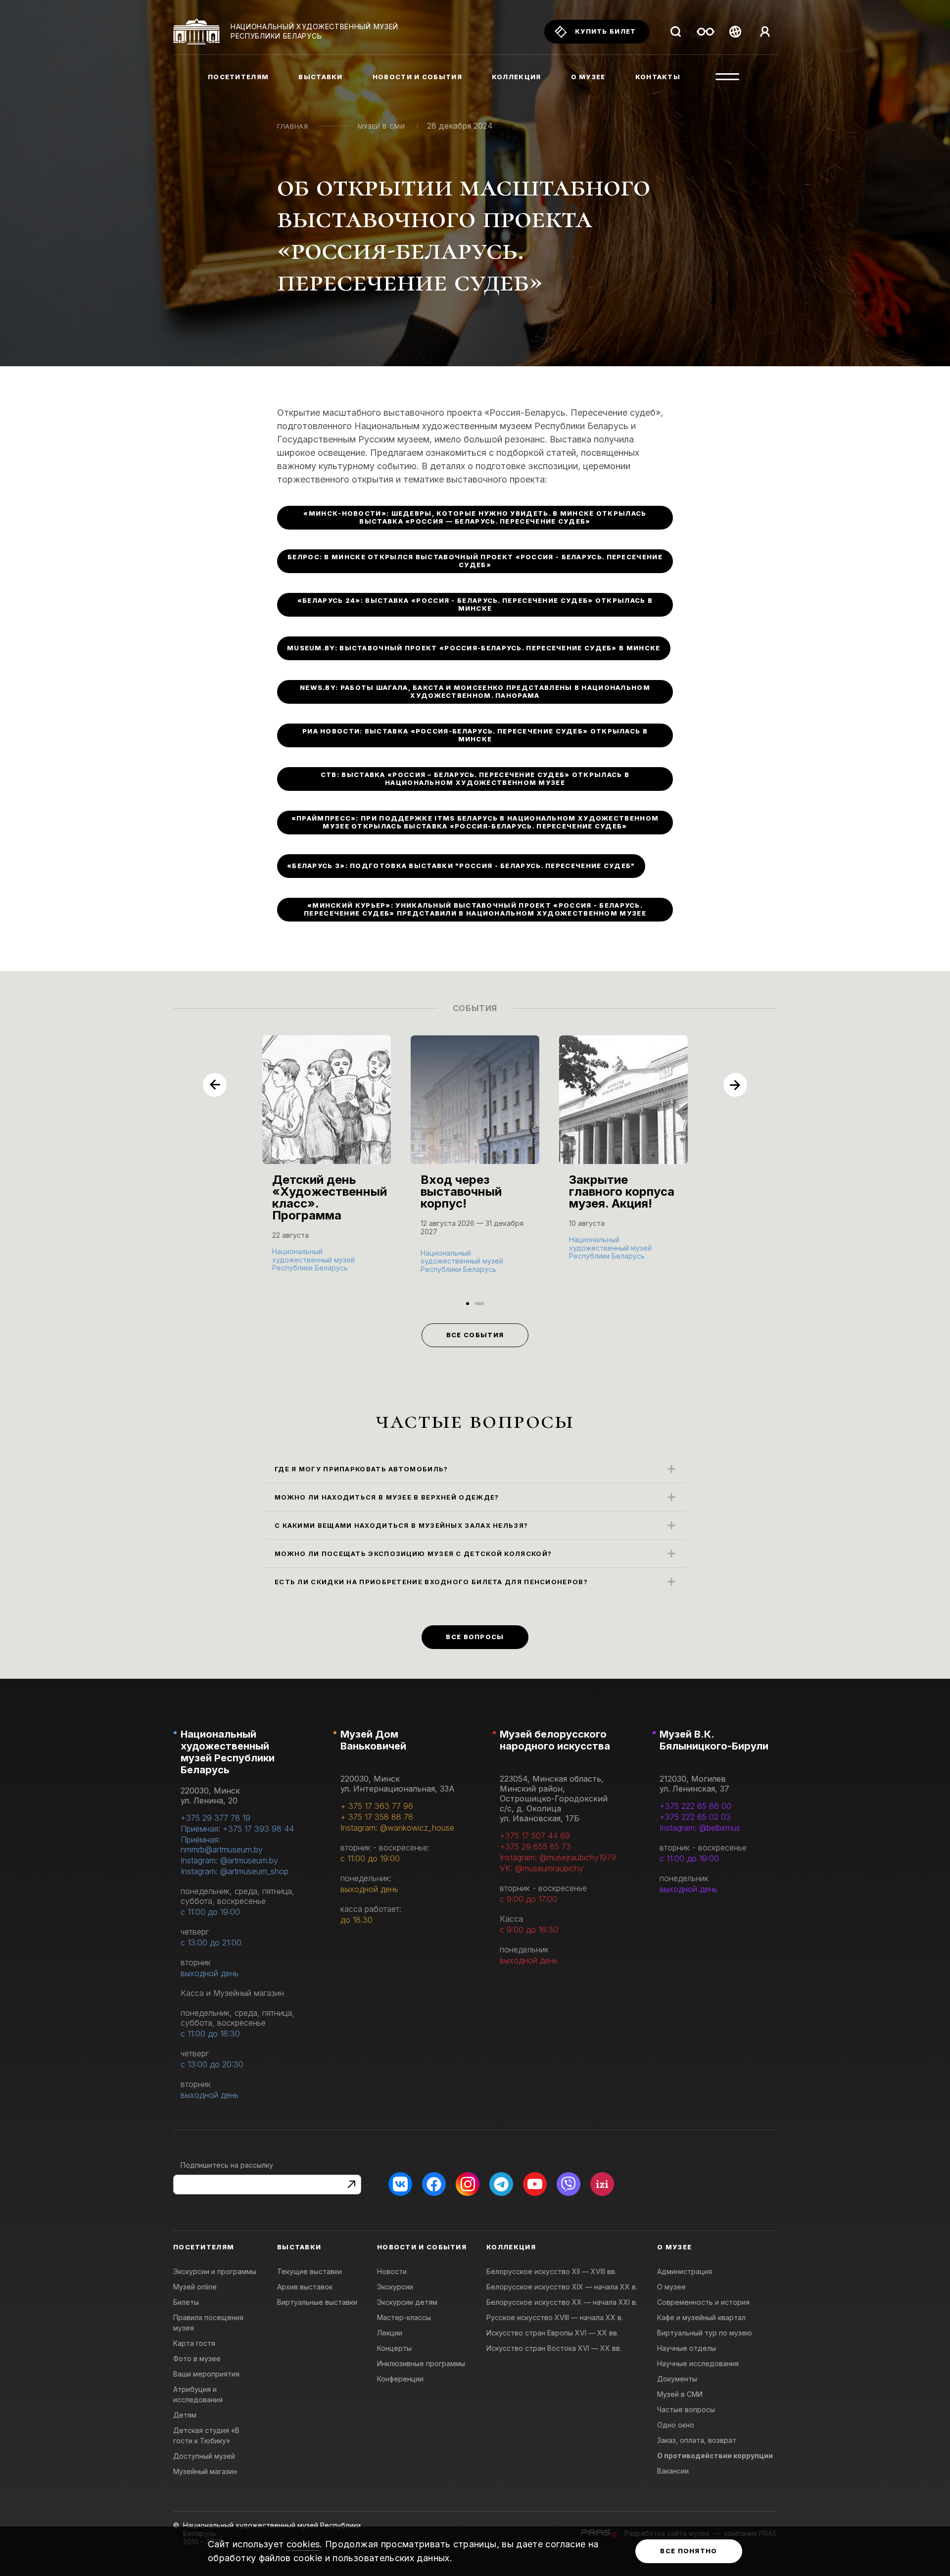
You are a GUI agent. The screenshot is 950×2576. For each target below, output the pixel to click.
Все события (475, 1335)
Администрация (685, 2271)
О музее (671, 2287)
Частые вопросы (686, 2409)
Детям (185, 2415)
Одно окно (676, 2425)
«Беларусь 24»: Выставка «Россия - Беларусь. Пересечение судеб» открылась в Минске (475, 604)
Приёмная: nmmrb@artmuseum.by (222, 1845)
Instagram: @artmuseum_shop (235, 1871)
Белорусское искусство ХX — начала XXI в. (562, 2302)
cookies (303, 2544)
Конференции (400, 2379)
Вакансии (673, 2471)
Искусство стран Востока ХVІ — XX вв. (554, 2348)
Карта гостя (194, 2343)
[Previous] (215, 1085)
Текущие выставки (309, 2271)
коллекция (517, 77)
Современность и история (703, 2302)
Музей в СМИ (381, 126)
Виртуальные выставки (317, 2302)
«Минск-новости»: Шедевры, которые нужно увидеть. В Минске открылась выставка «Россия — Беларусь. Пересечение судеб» (475, 517)
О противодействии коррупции (715, 2455)
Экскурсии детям (407, 2302)
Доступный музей (204, 2456)
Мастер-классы (404, 2317)
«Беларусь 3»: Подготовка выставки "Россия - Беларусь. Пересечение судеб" (461, 866)
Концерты (394, 2348)
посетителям (238, 77)
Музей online (195, 2287)
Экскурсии (395, 2287)
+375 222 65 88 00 (695, 1806)
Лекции (390, 2333)
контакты (658, 77)
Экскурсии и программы (215, 2271)
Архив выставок (305, 2287)
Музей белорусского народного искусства (555, 1740)
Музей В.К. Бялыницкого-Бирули (714, 1740)
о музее (588, 77)
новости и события (417, 77)
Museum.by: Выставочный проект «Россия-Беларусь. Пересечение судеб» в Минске (474, 648)
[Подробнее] (327, 1164)
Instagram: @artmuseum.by (229, 1860)
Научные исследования (698, 2363)
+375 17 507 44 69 (535, 1836)
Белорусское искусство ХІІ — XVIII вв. (551, 2271)
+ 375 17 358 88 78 (377, 1817)
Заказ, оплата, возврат (697, 2440)
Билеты (186, 2302)
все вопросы (475, 1637)
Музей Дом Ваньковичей (373, 1740)
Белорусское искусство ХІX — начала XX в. (562, 2287)
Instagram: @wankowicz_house (397, 1828)
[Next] (735, 1085)
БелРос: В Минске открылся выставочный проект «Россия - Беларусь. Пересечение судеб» (475, 561)
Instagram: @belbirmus (700, 1828)
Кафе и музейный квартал (701, 2317)
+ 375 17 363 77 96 (377, 1806)
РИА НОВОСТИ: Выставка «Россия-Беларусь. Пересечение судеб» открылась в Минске (475, 735)
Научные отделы (687, 2348)
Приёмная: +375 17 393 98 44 (237, 1829)
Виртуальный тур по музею (705, 2333)
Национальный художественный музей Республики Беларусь (228, 1752)
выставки (320, 77)
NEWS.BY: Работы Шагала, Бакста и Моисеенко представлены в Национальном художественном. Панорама (475, 691)
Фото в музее (197, 2358)
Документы (677, 2379)
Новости (392, 2271)
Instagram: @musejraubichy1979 (558, 1857)
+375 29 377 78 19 (215, 1818)
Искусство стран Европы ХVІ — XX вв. (552, 2333)
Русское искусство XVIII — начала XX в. (555, 2317)
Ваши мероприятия (206, 2374)
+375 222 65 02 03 (695, 1817)
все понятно (689, 2551)
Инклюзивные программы (421, 2363)
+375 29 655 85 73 (535, 1847)
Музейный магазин (205, 2471)
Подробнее (297, 1267)
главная (293, 126)
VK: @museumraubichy (542, 1868)
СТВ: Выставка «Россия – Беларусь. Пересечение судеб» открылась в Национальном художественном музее (475, 778)
